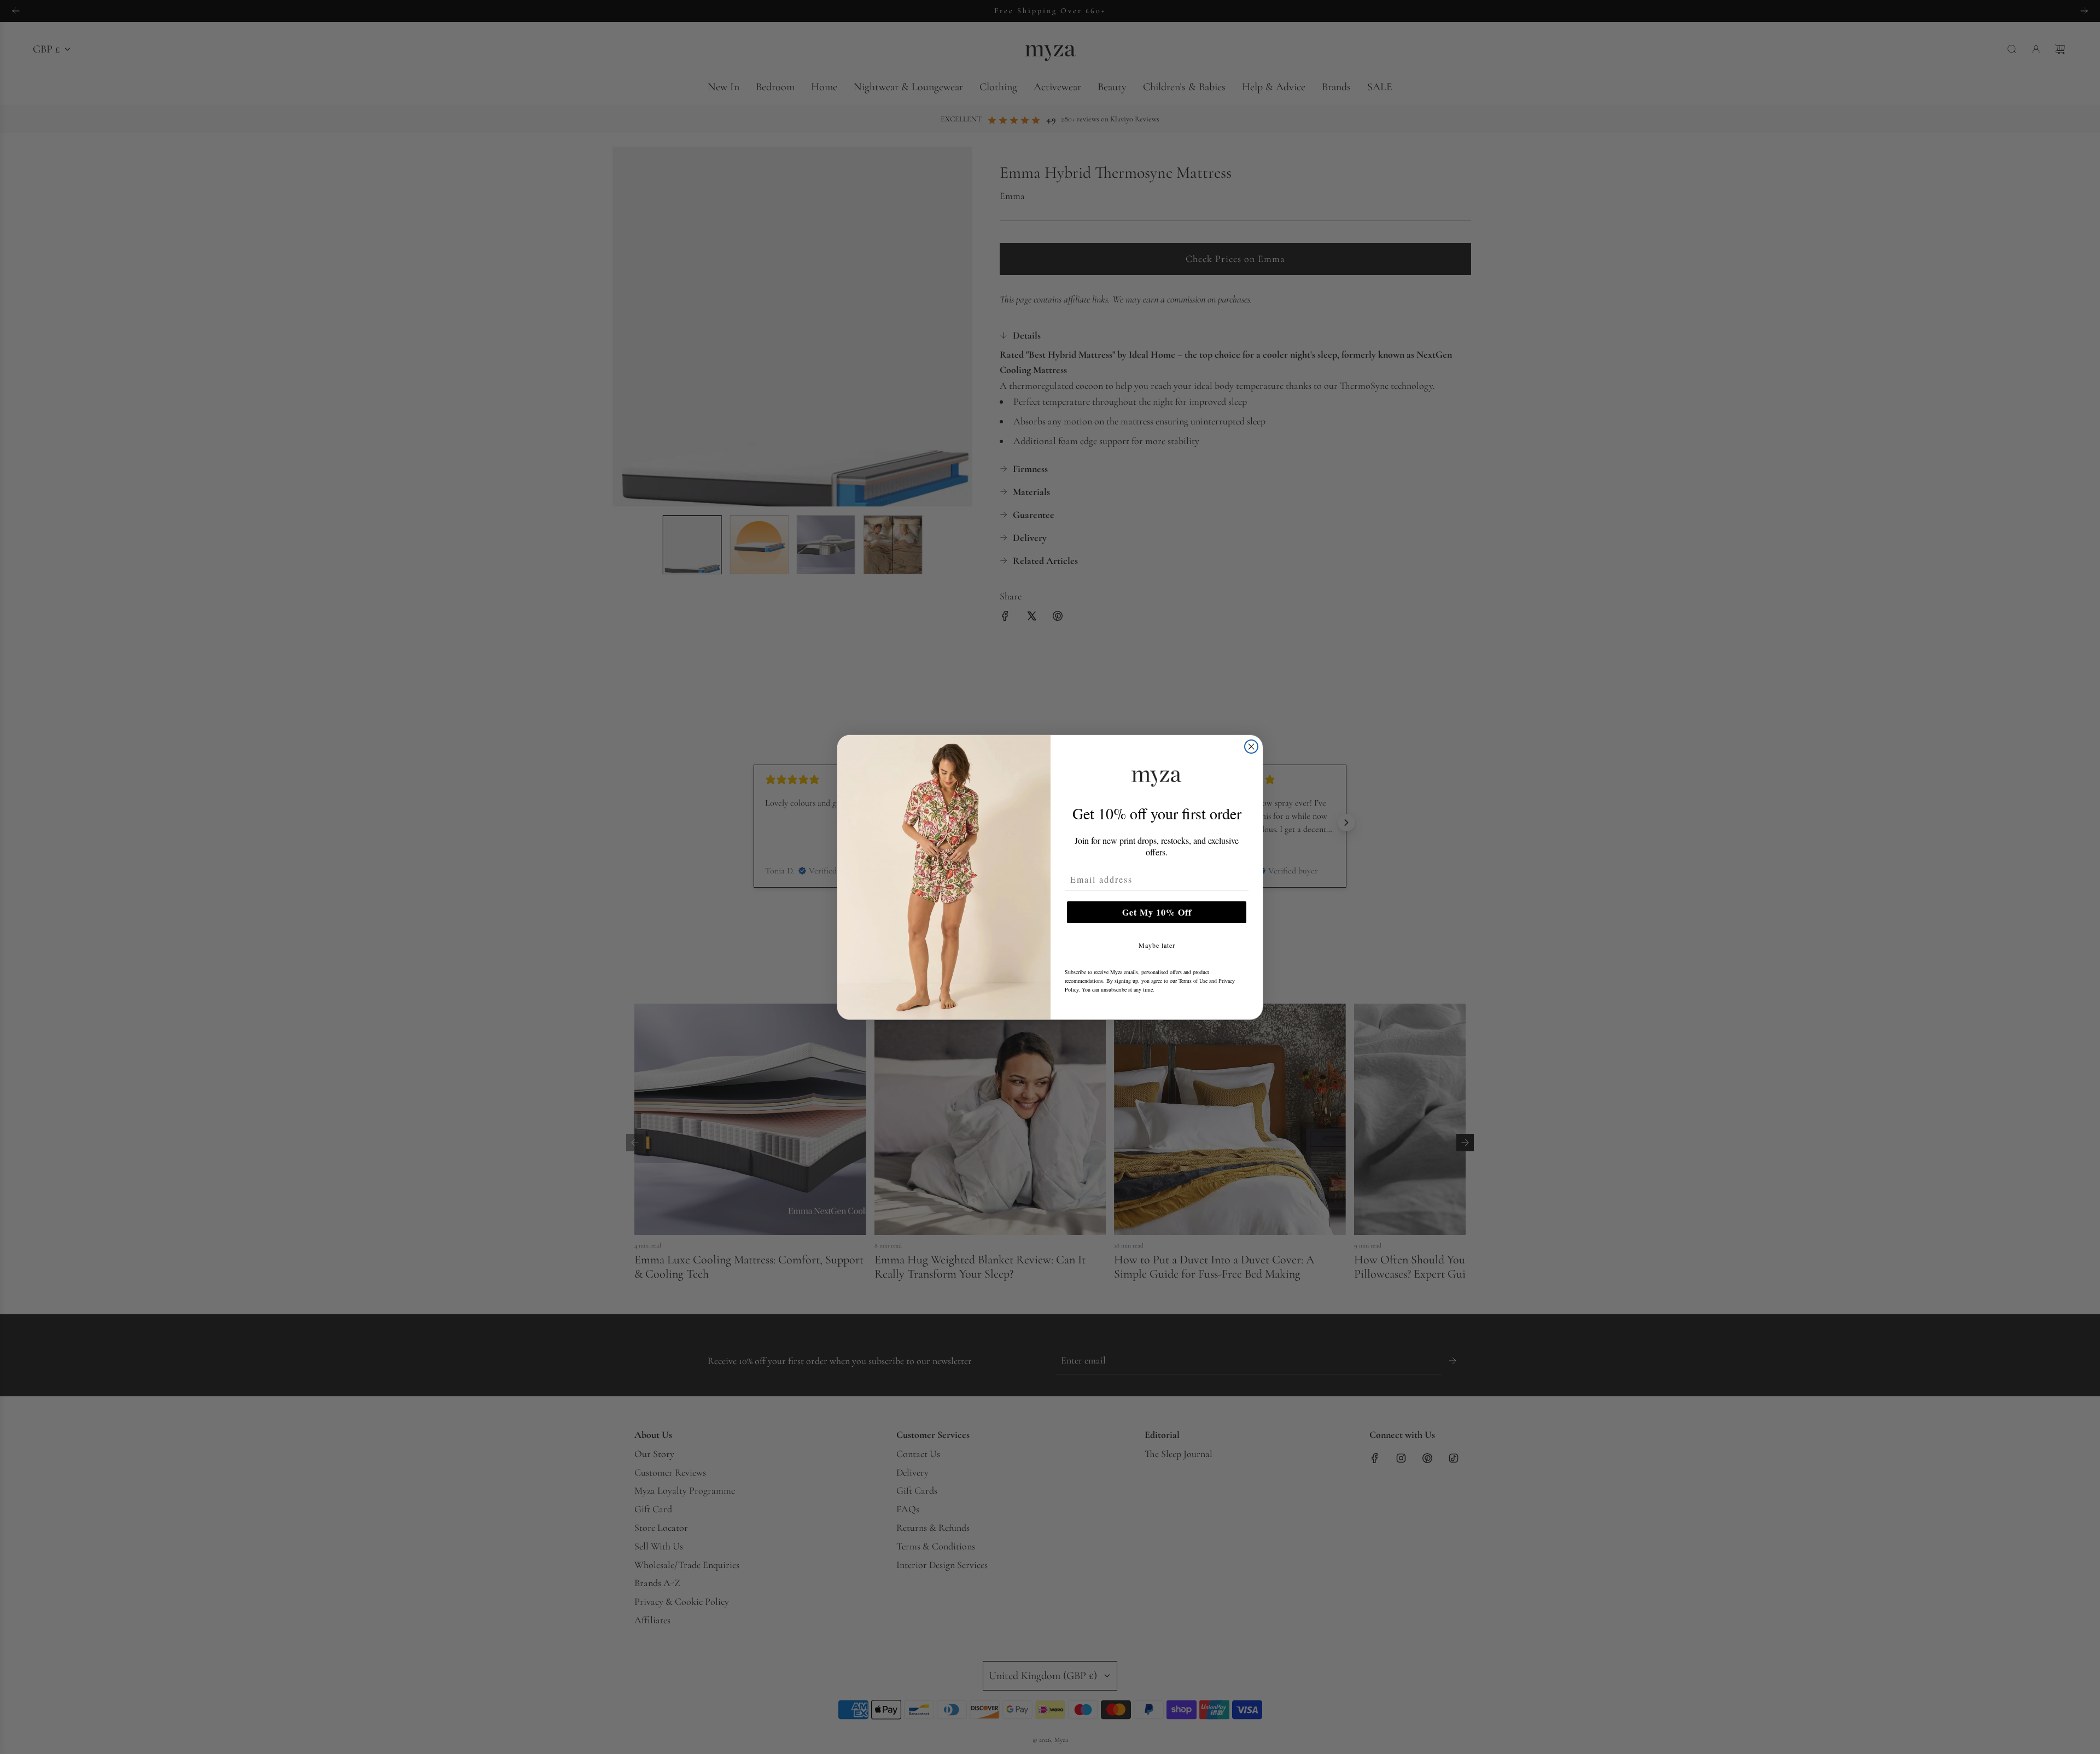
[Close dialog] (1251, 747)
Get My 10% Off (1157, 912)
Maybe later (1157, 945)
